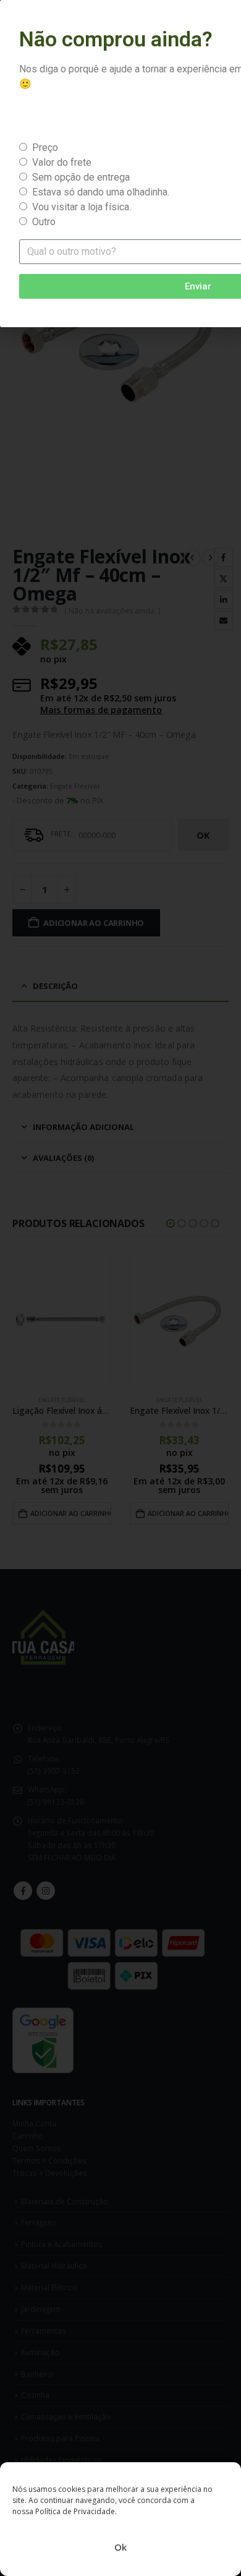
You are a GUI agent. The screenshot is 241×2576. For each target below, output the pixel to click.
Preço (45, 148)
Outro (44, 222)
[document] (120, 1288)
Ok (120, 2547)
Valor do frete (62, 162)
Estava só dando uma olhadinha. (101, 192)
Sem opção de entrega (81, 177)
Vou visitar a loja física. (82, 207)
